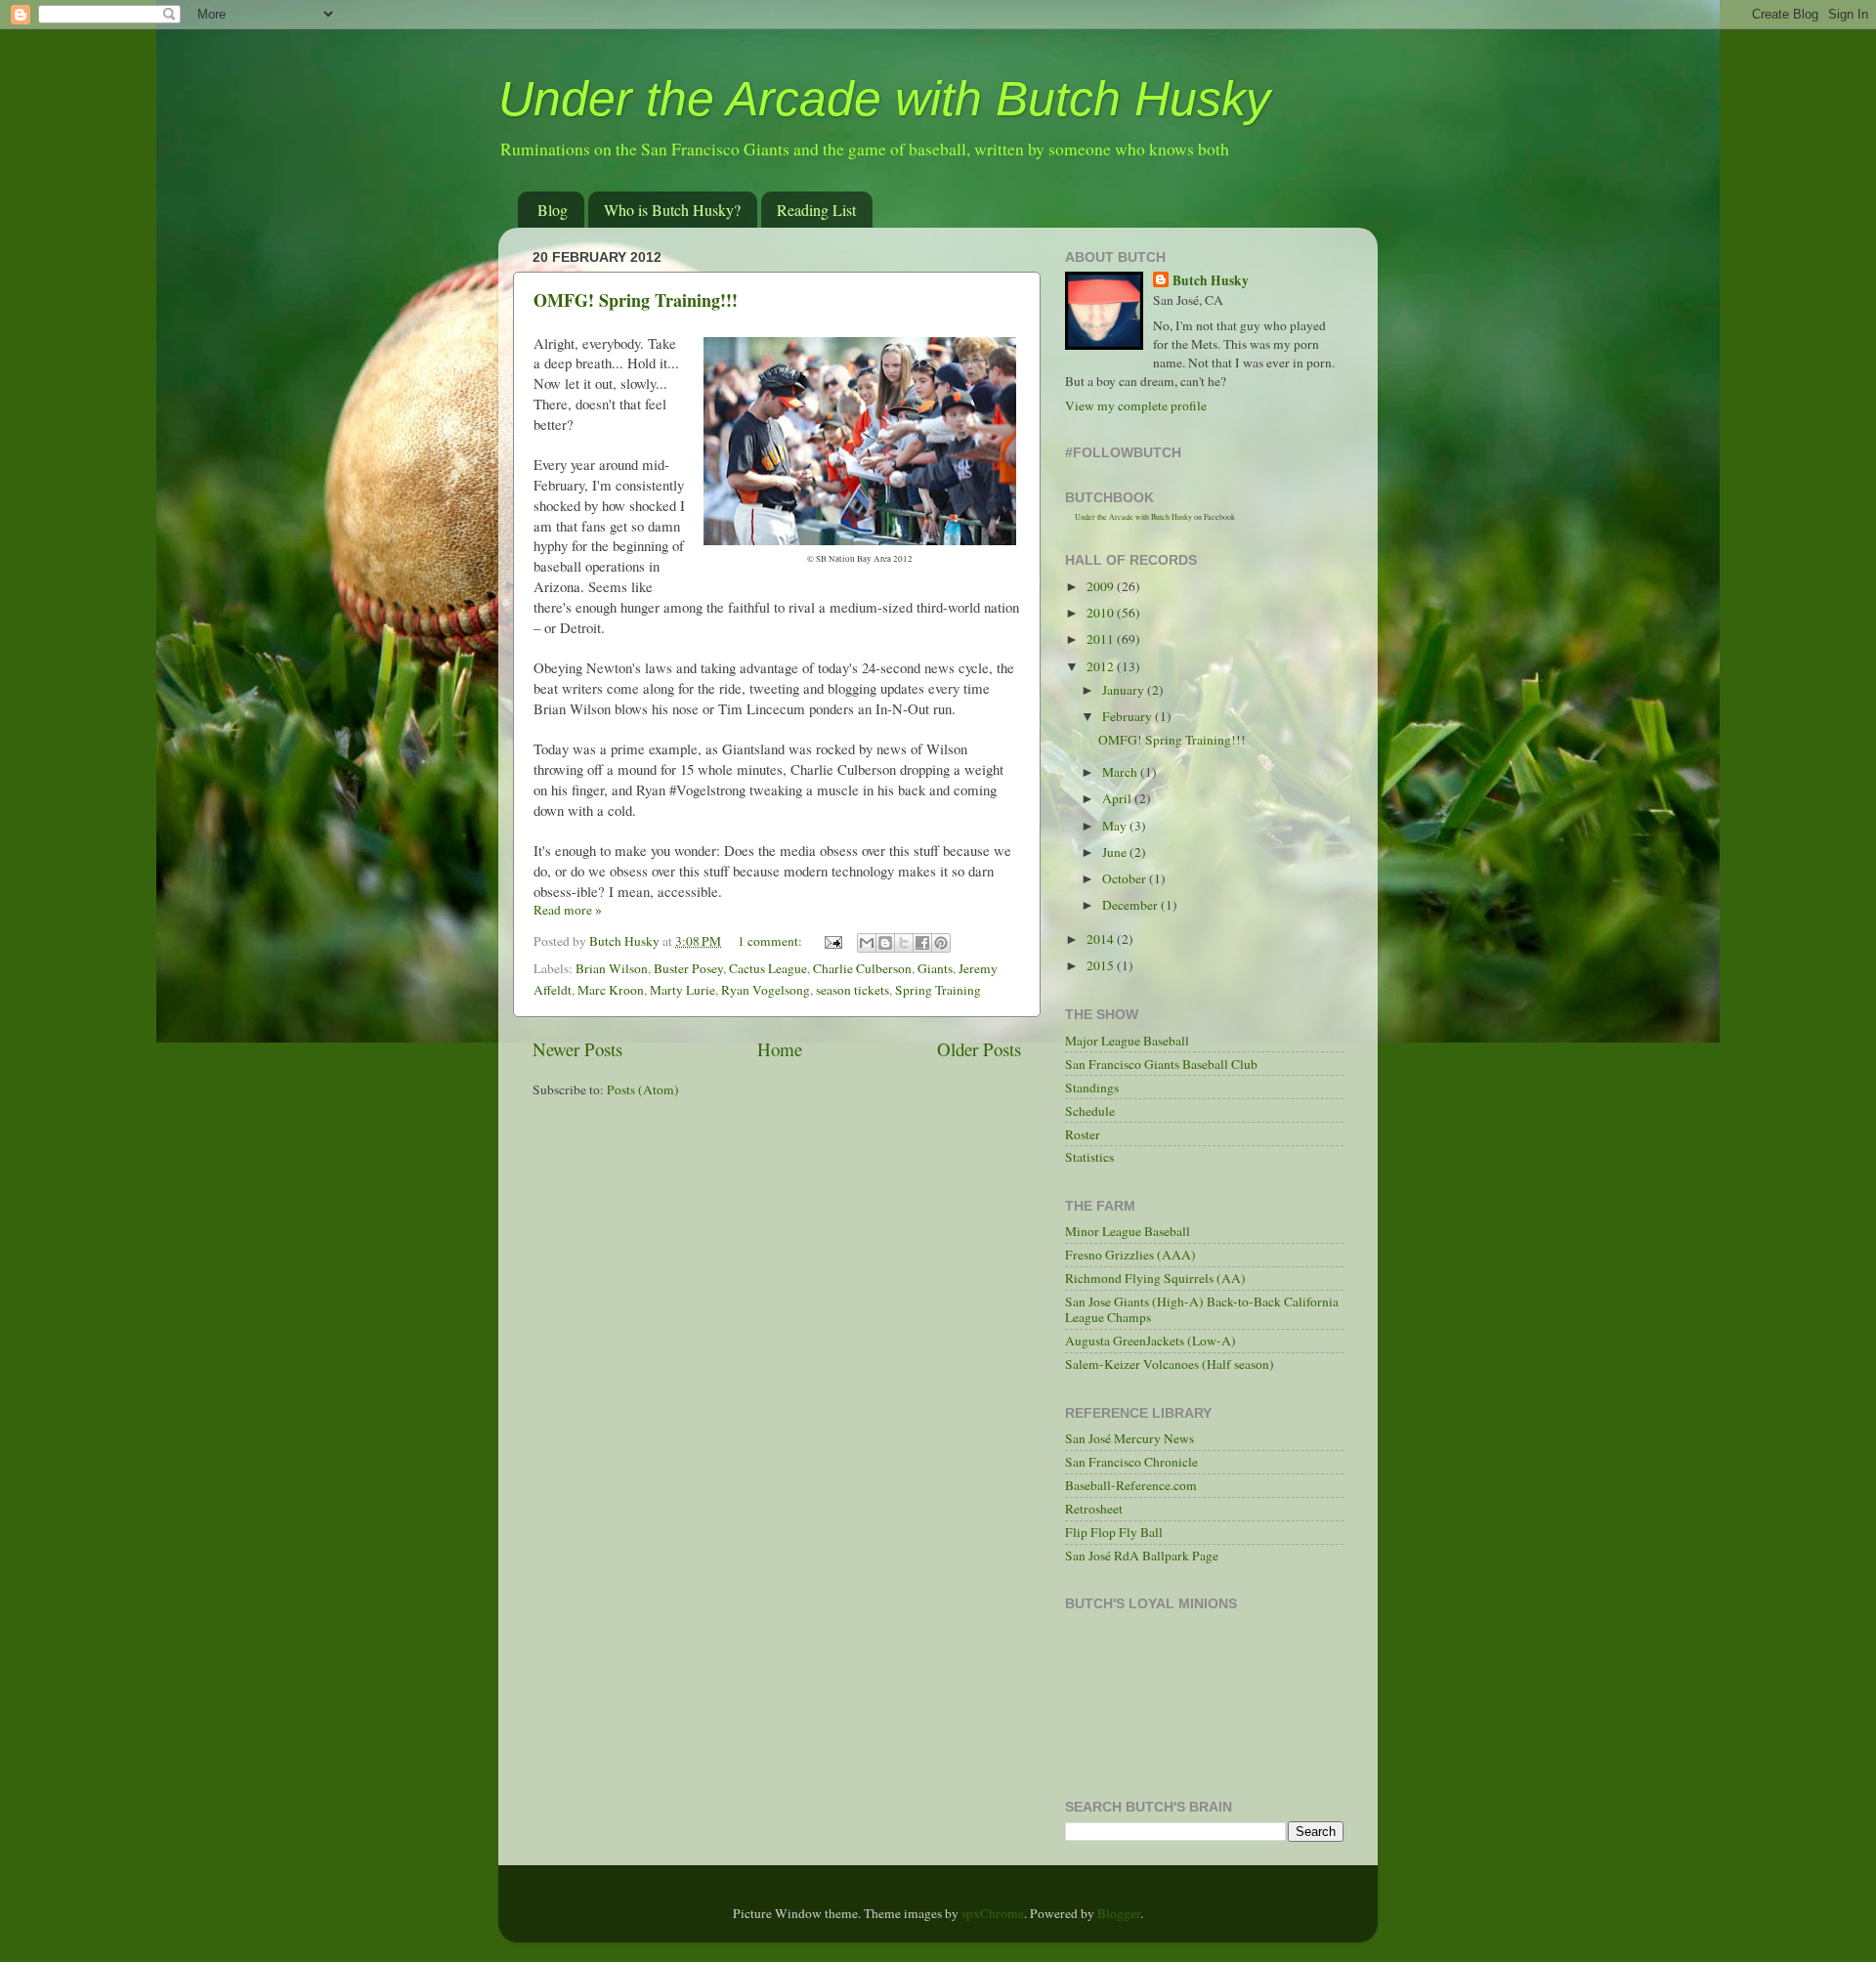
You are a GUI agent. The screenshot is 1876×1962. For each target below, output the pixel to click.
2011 (1102, 639)
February (1129, 716)
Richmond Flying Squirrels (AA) (1155, 1278)
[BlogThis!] (885, 943)
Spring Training (938, 990)
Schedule (1090, 1111)
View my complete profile (1136, 405)
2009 (1102, 586)
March (1121, 772)
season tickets (853, 990)
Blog (553, 210)
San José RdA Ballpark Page (1142, 1556)
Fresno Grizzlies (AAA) (1130, 1255)
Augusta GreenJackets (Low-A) (1151, 1341)
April (1118, 798)
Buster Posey (688, 968)
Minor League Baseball (1128, 1231)
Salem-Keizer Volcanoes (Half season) (1170, 1364)
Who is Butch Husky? (672, 210)
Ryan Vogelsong (766, 990)
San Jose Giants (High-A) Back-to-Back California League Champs (1202, 1309)
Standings (1092, 1088)
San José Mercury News (1130, 1438)
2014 (1102, 939)
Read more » (568, 910)
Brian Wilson (612, 968)
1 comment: (771, 941)
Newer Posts (577, 1049)
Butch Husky (1211, 281)
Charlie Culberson (862, 968)
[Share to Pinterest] (941, 943)
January (1125, 690)
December (1131, 905)
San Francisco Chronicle (1131, 1462)
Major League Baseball (1127, 1041)
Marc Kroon (611, 990)
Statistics (1089, 1157)
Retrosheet (1094, 1509)
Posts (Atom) (643, 1089)
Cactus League (768, 968)
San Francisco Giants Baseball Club (1161, 1064)
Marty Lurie (682, 990)
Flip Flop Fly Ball (1114, 1532)
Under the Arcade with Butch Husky (884, 99)
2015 (1102, 965)
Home (780, 1049)
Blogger (1119, 1913)
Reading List (816, 210)
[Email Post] (831, 941)
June (1116, 852)
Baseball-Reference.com (1131, 1485)
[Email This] (867, 943)
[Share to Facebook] (922, 943)
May (1116, 826)
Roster (1083, 1134)
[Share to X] (904, 943)
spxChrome (993, 1913)
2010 (1102, 613)
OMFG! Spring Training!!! (636, 300)
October (1126, 878)
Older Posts (979, 1049)
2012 (1102, 666)
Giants (935, 968)
